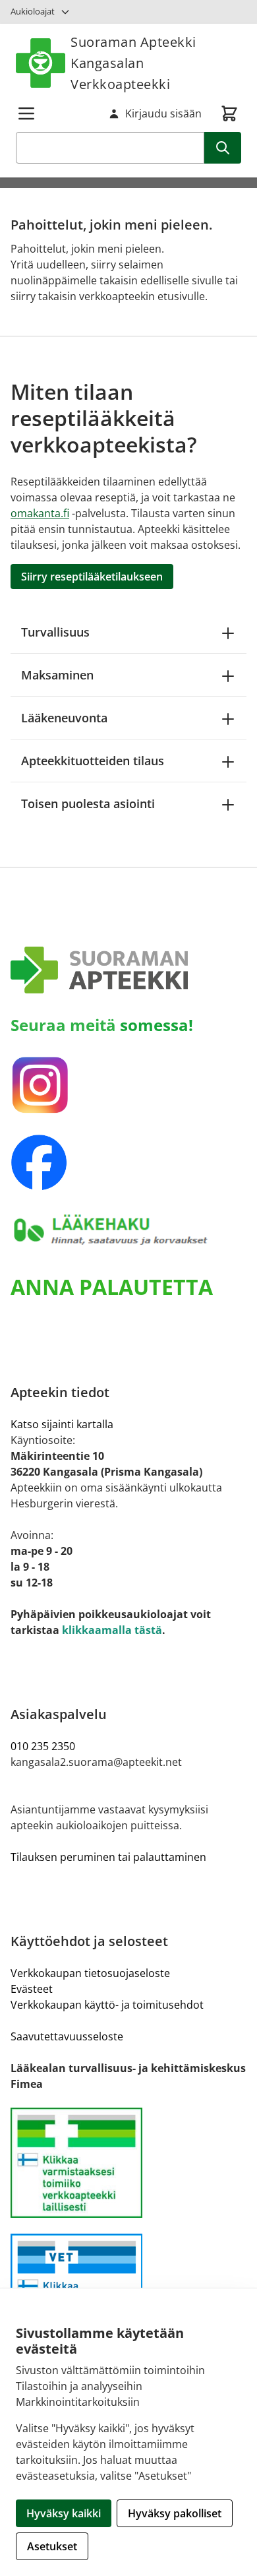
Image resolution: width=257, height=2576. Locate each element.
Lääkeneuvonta (64, 718)
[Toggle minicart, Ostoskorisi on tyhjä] (229, 113)
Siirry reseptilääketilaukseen (92, 577)
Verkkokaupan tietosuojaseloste (90, 1973)
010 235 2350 (43, 1746)
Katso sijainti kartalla (62, 1424)
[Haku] (223, 148)
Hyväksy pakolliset (175, 2513)
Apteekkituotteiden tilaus (93, 761)
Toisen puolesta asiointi (88, 803)
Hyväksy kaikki (64, 2513)
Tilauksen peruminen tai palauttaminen (108, 1857)
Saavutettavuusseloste (67, 2036)
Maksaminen (57, 675)
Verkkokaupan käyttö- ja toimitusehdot (107, 2005)
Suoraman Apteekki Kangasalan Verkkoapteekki (133, 63)
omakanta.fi (40, 513)
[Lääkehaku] (128, 1230)
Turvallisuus (55, 632)
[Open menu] (26, 113)
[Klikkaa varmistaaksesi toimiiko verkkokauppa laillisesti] (128, 2163)
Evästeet (32, 1989)
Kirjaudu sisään (163, 113)
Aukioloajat (33, 11)
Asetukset (52, 2546)
